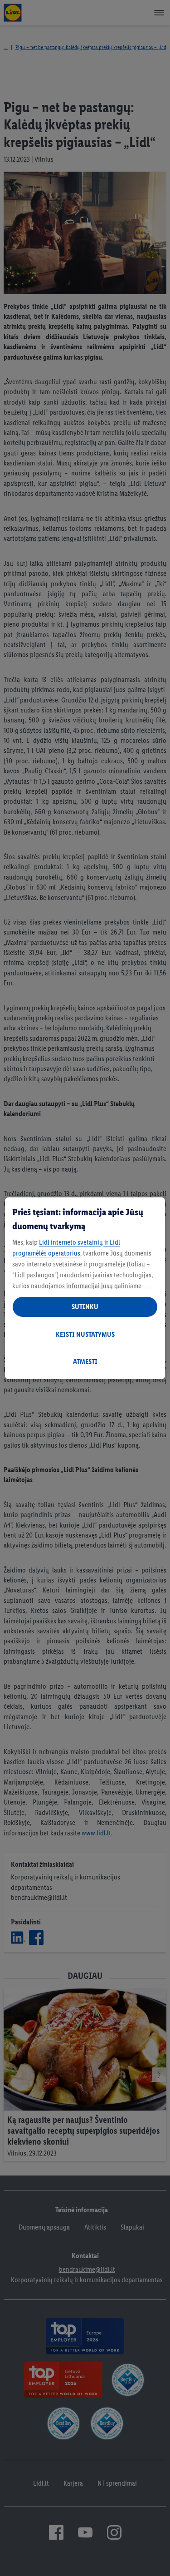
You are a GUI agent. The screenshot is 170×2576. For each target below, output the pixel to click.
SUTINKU (85, 1307)
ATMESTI (85, 1362)
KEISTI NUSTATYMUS (85, 1334)
